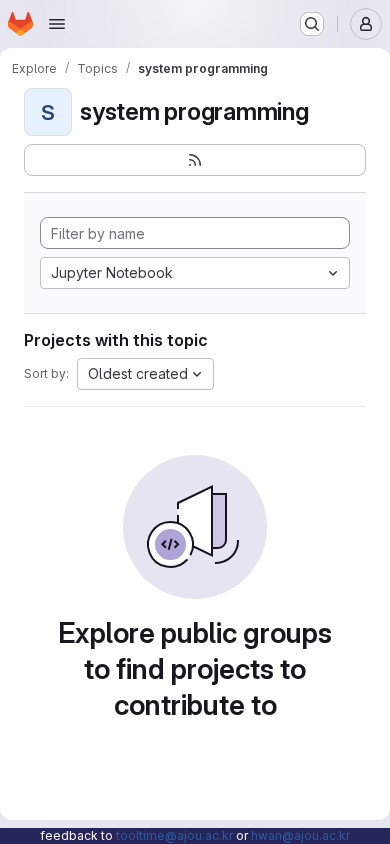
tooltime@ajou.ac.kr (174, 835)
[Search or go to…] (312, 24)
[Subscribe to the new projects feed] (195, 160)
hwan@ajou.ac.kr (300, 835)
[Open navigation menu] (57, 24)
